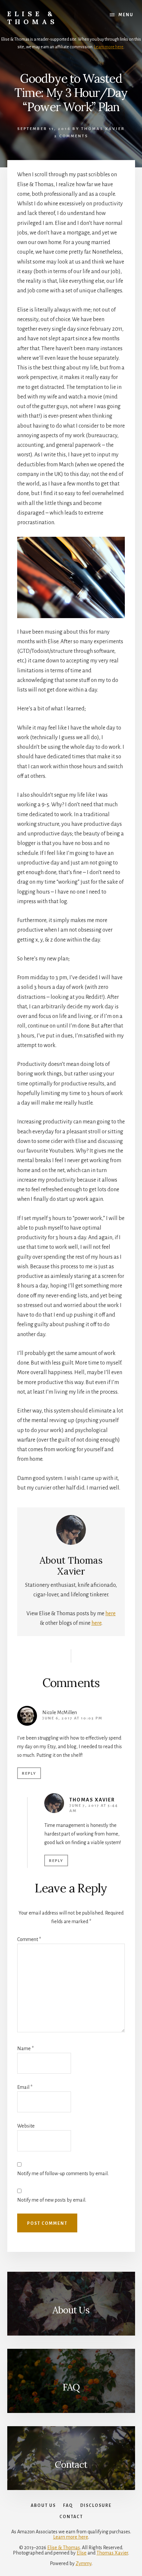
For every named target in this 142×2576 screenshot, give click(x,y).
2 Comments (71, 136)
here (110, 1614)
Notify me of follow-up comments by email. (63, 2174)
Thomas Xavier (92, 1800)
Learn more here (109, 47)
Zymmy (84, 2563)
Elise (82, 2553)
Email (25, 2087)
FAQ (71, 2387)
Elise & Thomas (33, 18)
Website (26, 2126)
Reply (29, 1774)
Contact (71, 2465)
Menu (126, 15)
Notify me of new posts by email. (52, 2200)
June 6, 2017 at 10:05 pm (72, 1718)
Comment (29, 1939)
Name (25, 2048)
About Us (71, 2310)
